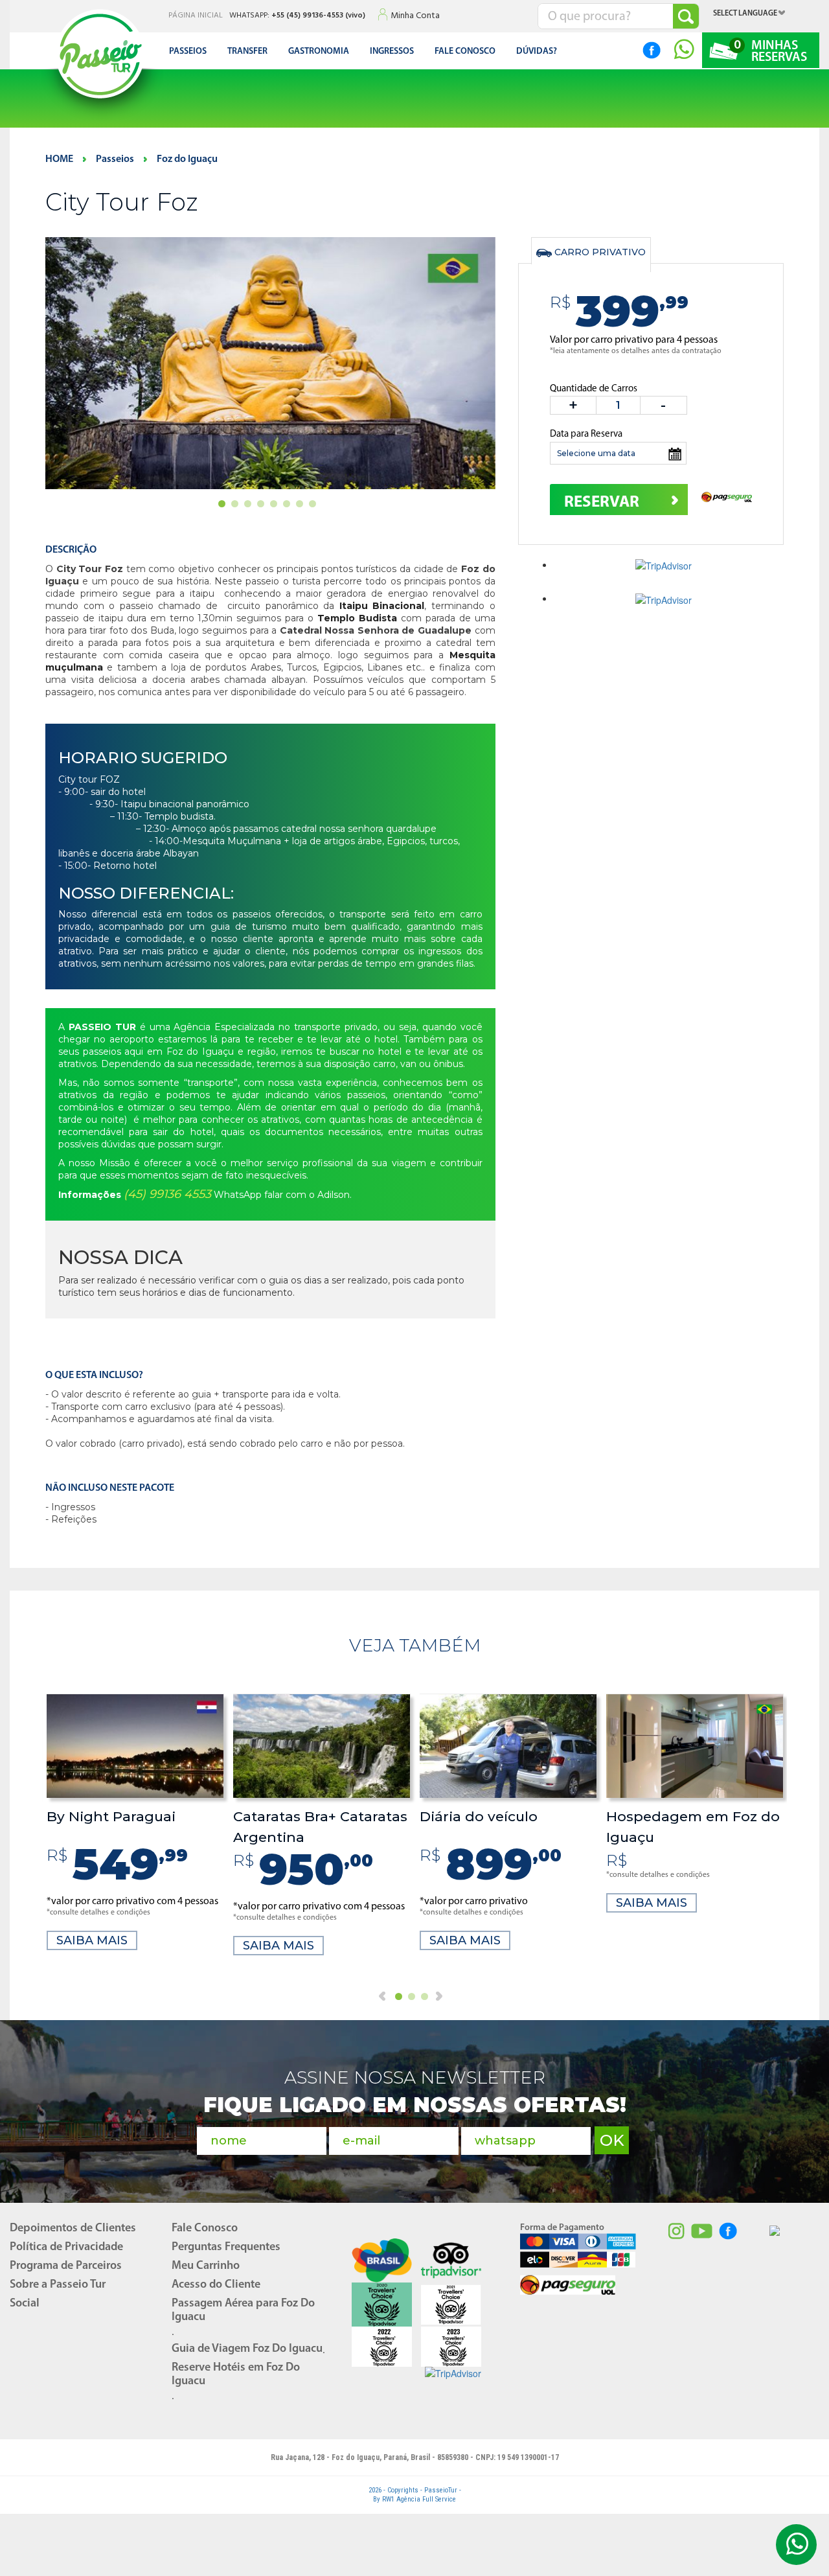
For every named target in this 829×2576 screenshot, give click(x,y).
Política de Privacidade (66, 2248)
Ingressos (392, 52)
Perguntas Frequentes (226, 2248)
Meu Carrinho (206, 2266)
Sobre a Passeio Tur (58, 2285)
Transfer (247, 52)
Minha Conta (415, 16)
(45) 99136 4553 (167, 1194)
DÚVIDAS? (537, 52)
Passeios (188, 52)
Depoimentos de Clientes (73, 2229)
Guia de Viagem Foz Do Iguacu (247, 2349)
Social (25, 2304)
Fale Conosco (205, 2229)
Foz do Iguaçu (187, 159)
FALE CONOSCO (465, 52)
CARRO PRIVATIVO (599, 252)
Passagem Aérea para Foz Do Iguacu (243, 2311)
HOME (59, 159)
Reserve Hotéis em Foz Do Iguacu (236, 2375)
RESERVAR (602, 502)
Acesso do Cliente (216, 2285)
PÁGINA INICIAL (196, 16)
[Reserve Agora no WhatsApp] (676, 50)
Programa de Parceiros (66, 2266)
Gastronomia (319, 52)
